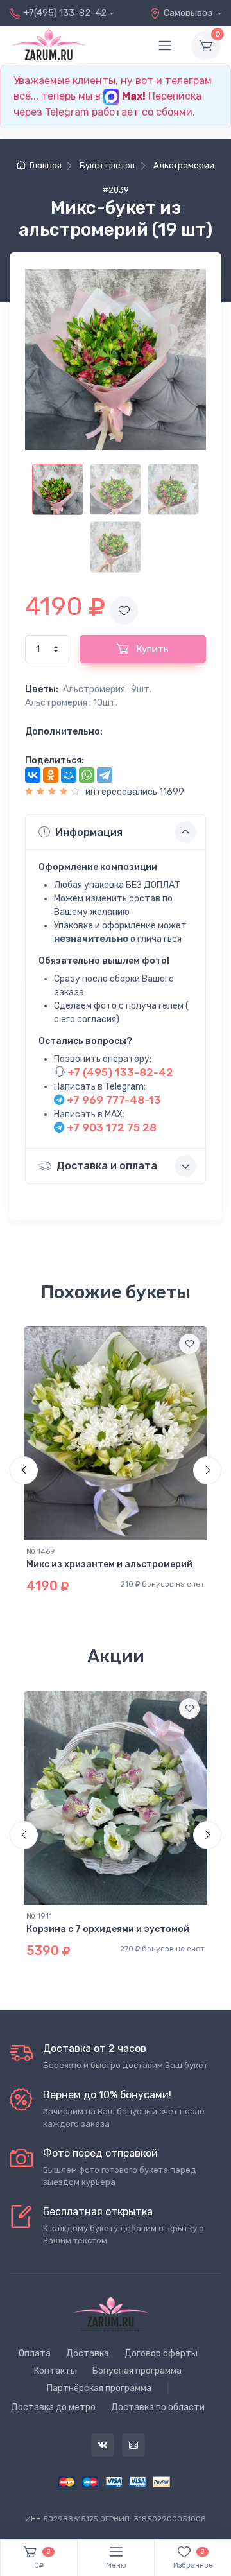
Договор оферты (161, 2354)
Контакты (56, 2371)
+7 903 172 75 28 (110, 1127)
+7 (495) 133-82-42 (119, 1072)
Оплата (35, 2354)
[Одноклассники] (51, 775)
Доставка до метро (53, 2407)
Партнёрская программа (99, 2388)
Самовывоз (189, 13)
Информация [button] (89, 832)
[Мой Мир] (69, 775)
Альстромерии (184, 165)
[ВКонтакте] (33, 775)
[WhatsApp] (87, 775)
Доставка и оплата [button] (107, 1166)
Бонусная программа (137, 2371)
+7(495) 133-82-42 (65, 13)
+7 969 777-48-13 (113, 1100)
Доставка (88, 2354)
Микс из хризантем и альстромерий (109, 1564)
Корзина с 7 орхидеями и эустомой (108, 1929)
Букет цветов (107, 165)
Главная (45, 165)
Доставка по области (158, 2407)
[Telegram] (105, 775)
